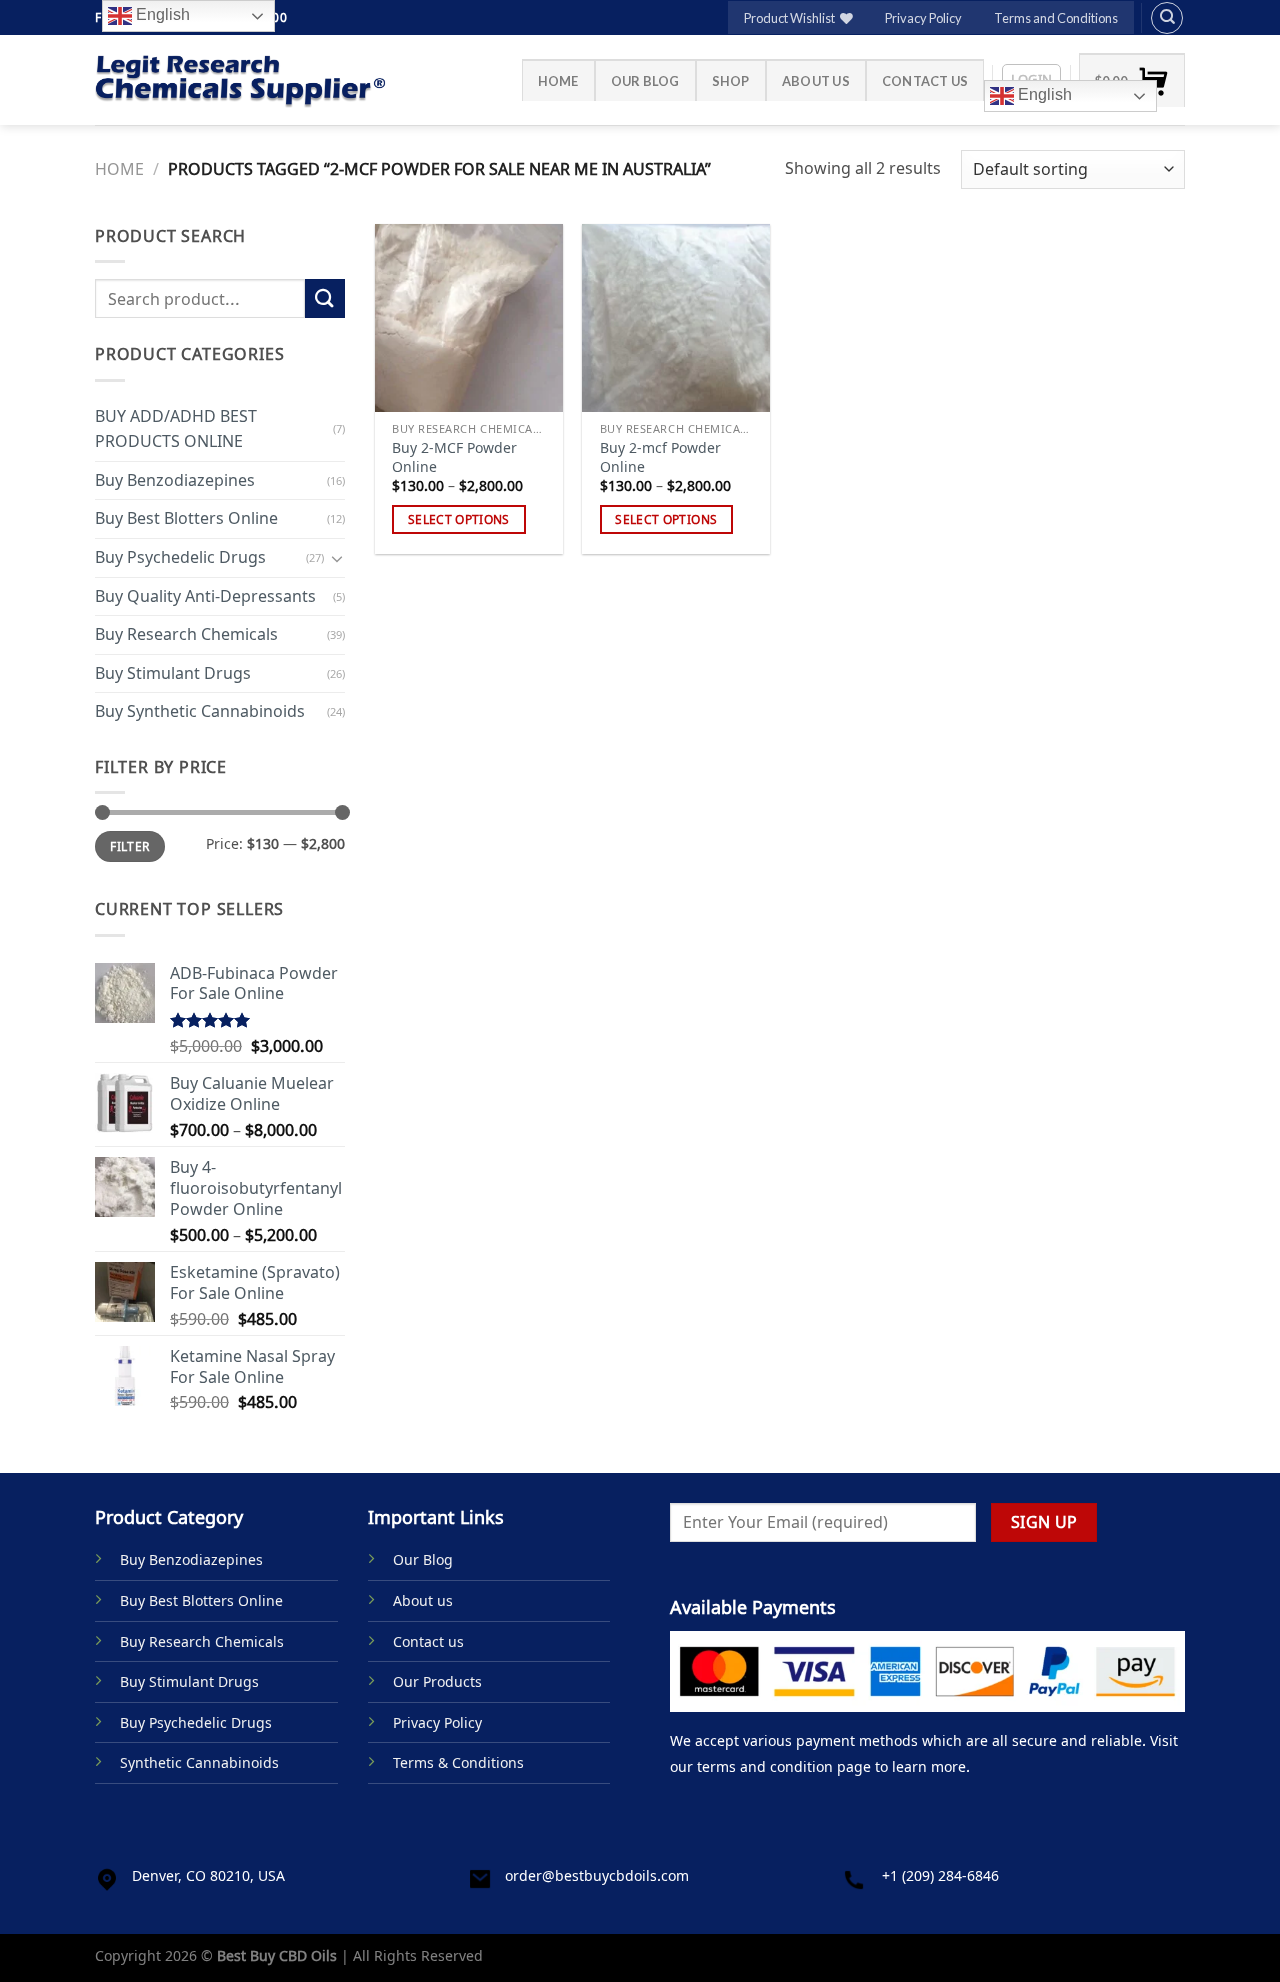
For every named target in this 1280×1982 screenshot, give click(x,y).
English (1043, 94)
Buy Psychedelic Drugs (180, 557)
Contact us (925, 81)
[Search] (1167, 18)
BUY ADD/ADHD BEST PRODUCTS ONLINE (176, 428)
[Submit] (325, 298)
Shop (731, 81)
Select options (459, 519)
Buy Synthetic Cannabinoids (200, 711)
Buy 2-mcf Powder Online (660, 457)
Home (558, 81)
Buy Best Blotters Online (186, 518)
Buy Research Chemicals (186, 634)
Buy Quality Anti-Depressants (205, 595)
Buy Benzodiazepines (175, 480)
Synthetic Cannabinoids (199, 1762)
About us (816, 81)
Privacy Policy (923, 18)
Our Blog (645, 81)
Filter (129, 846)
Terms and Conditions (1056, 18)
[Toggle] (337, 557)
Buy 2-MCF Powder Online (454, 457)
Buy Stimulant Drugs (173, 673)
